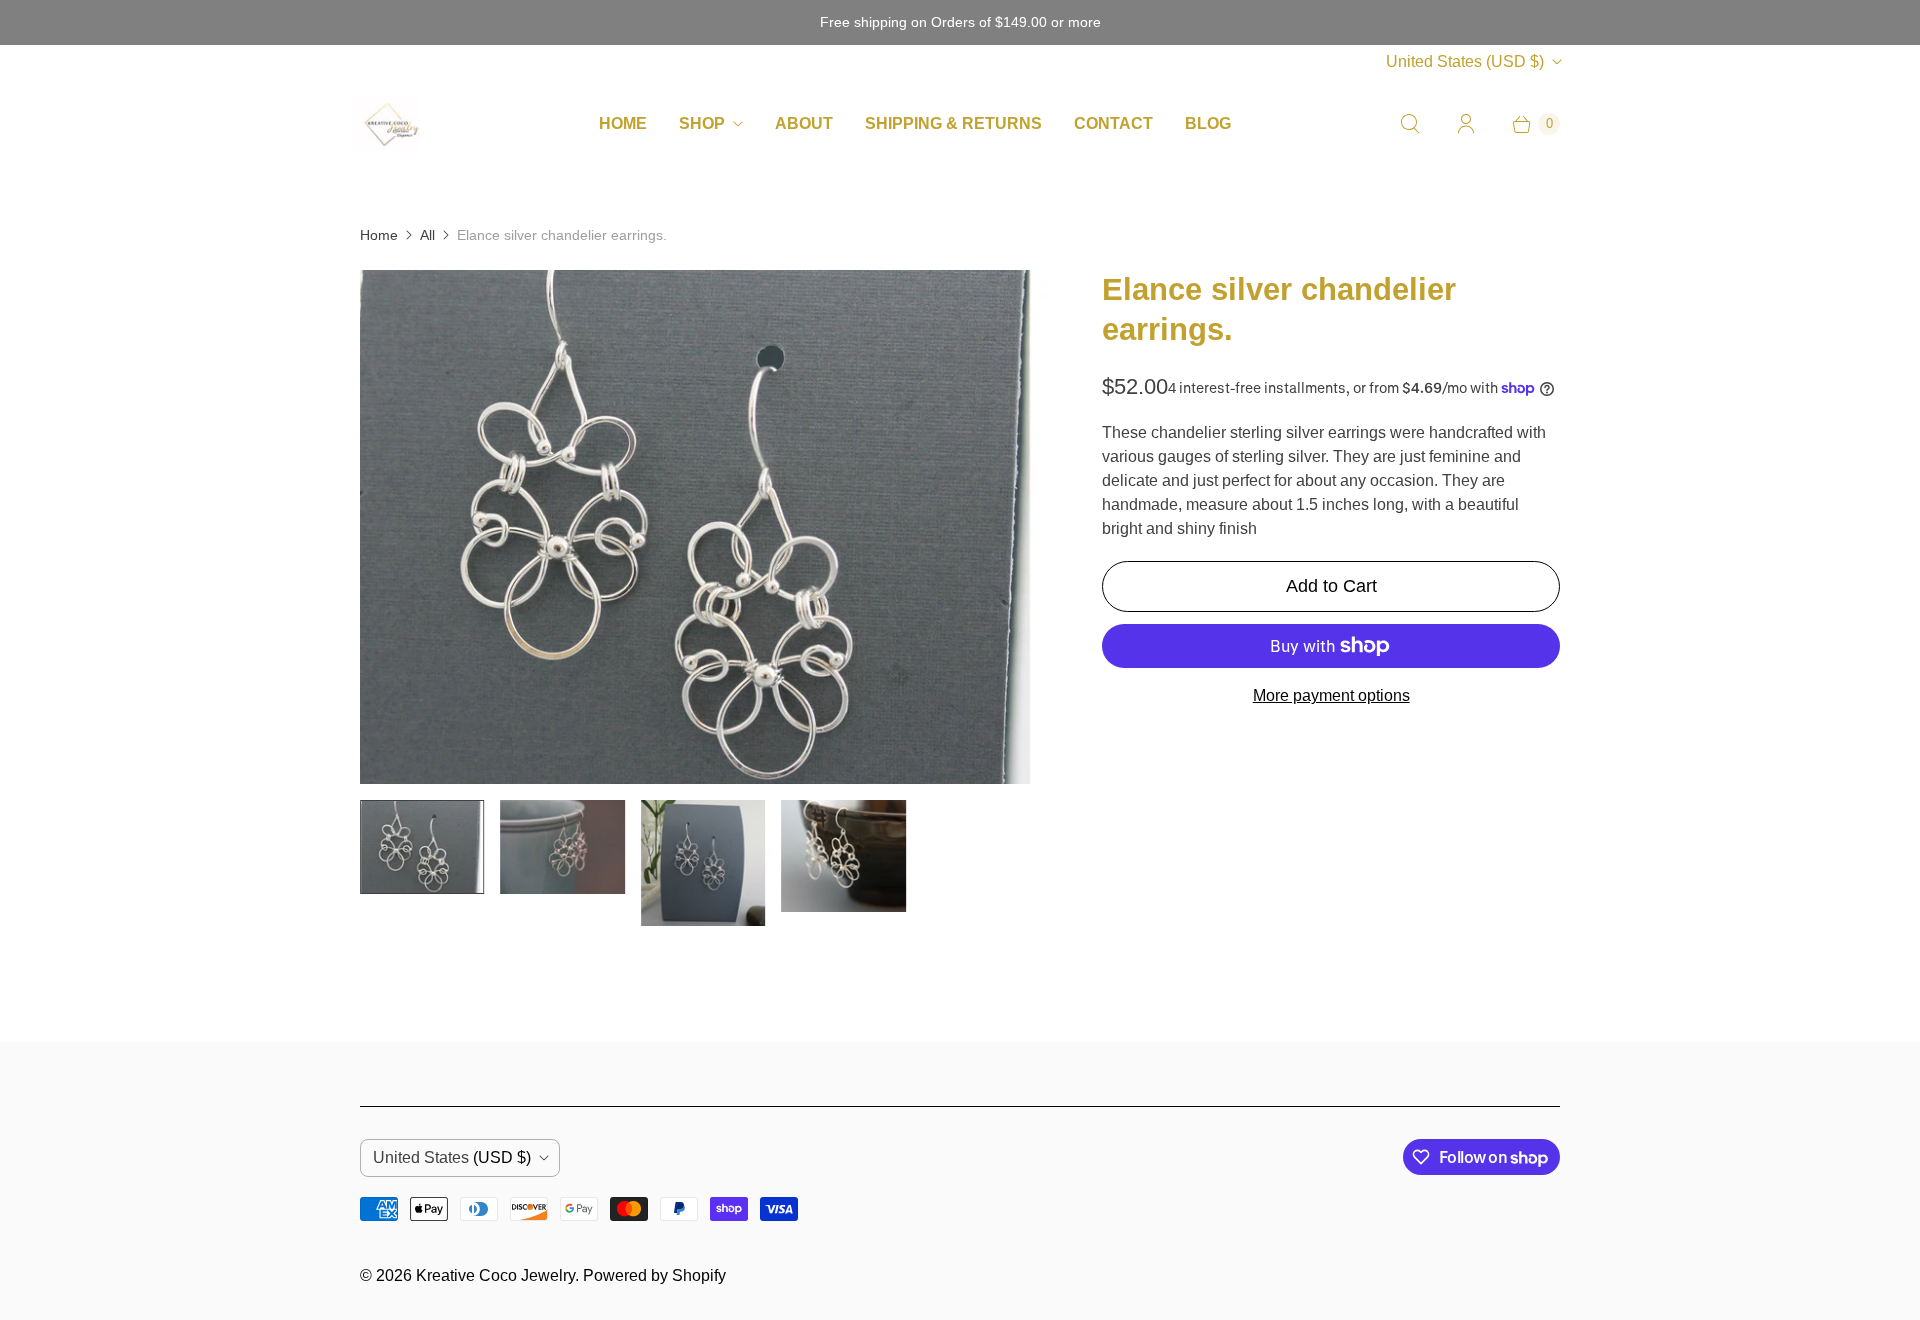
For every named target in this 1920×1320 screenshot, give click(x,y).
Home (379, 235)
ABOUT (804, 123)
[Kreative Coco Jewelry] (390, 123)
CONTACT (1113, 123)
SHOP (702, 123)
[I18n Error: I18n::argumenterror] (422, 847)
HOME (623, 123)
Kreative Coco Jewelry (495, 1275)
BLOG (1208, 123)
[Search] (1410, 124)
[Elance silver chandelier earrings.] (703, 527)
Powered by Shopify (654, 1275)
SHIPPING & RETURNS (953, 123)
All (427, 235)
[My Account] (1466, 124)
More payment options (1331, 695)
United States (1465, 61)
